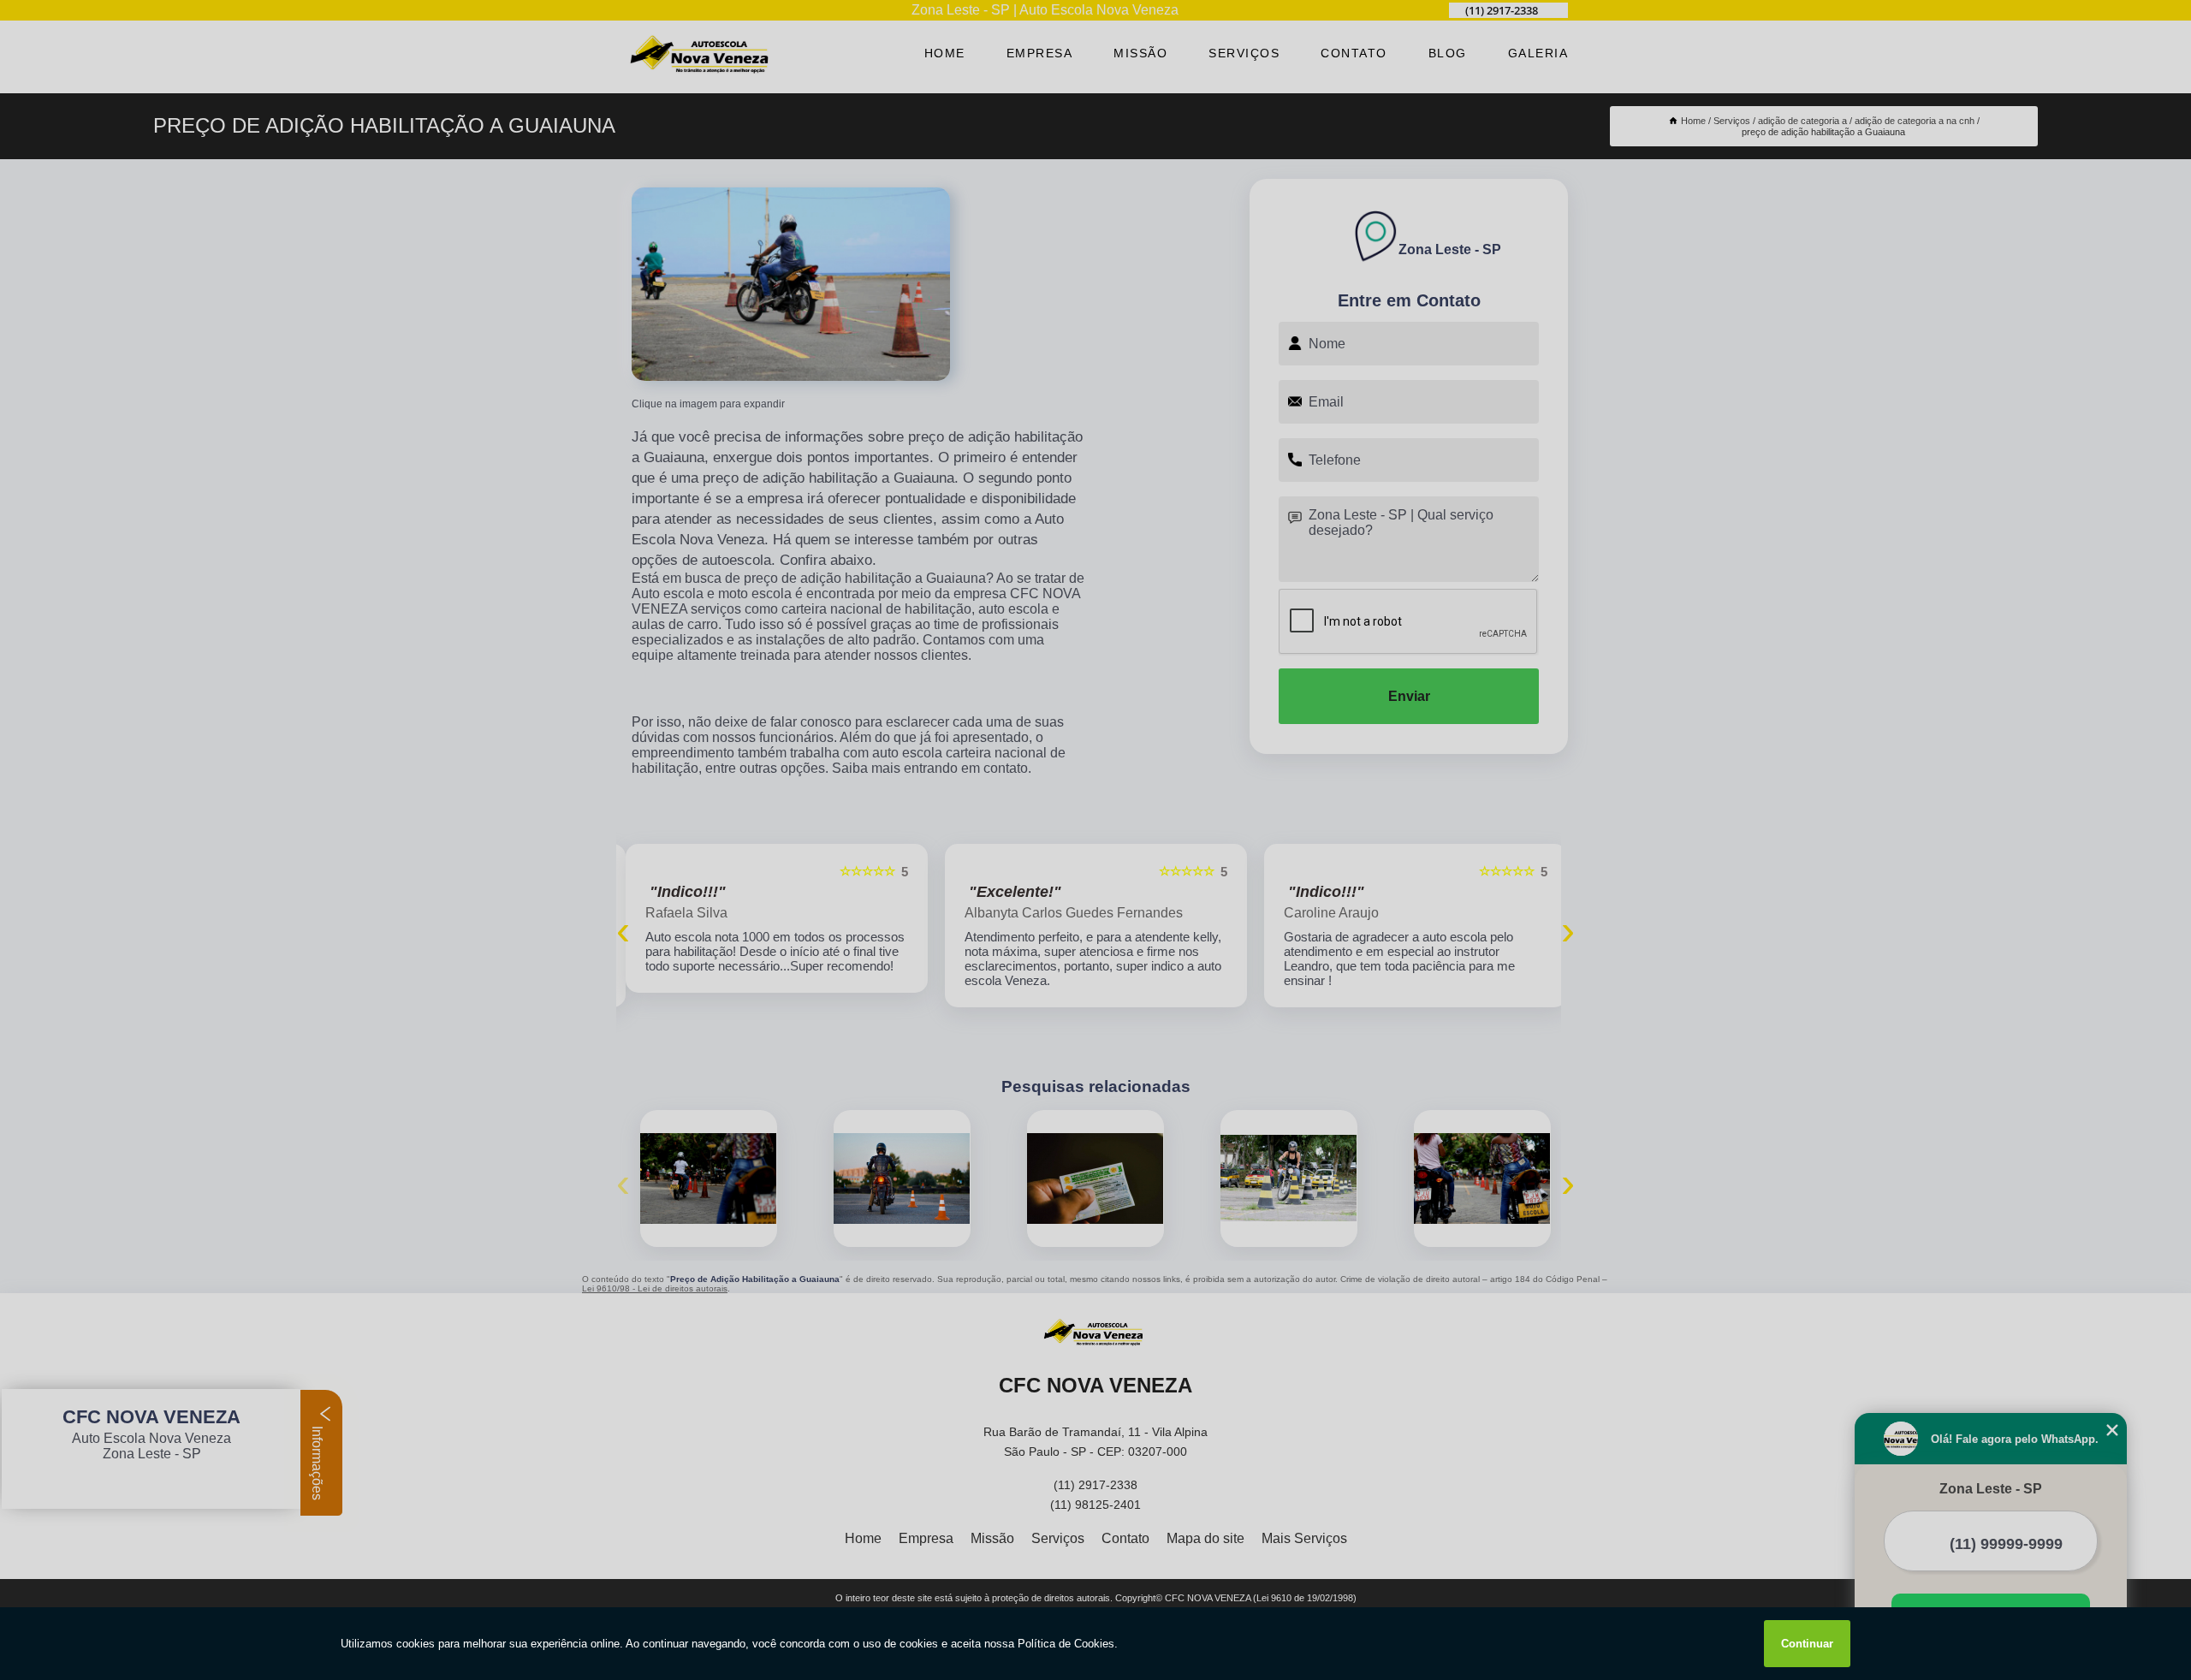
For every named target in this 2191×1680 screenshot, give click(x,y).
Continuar (1807, 1644)
